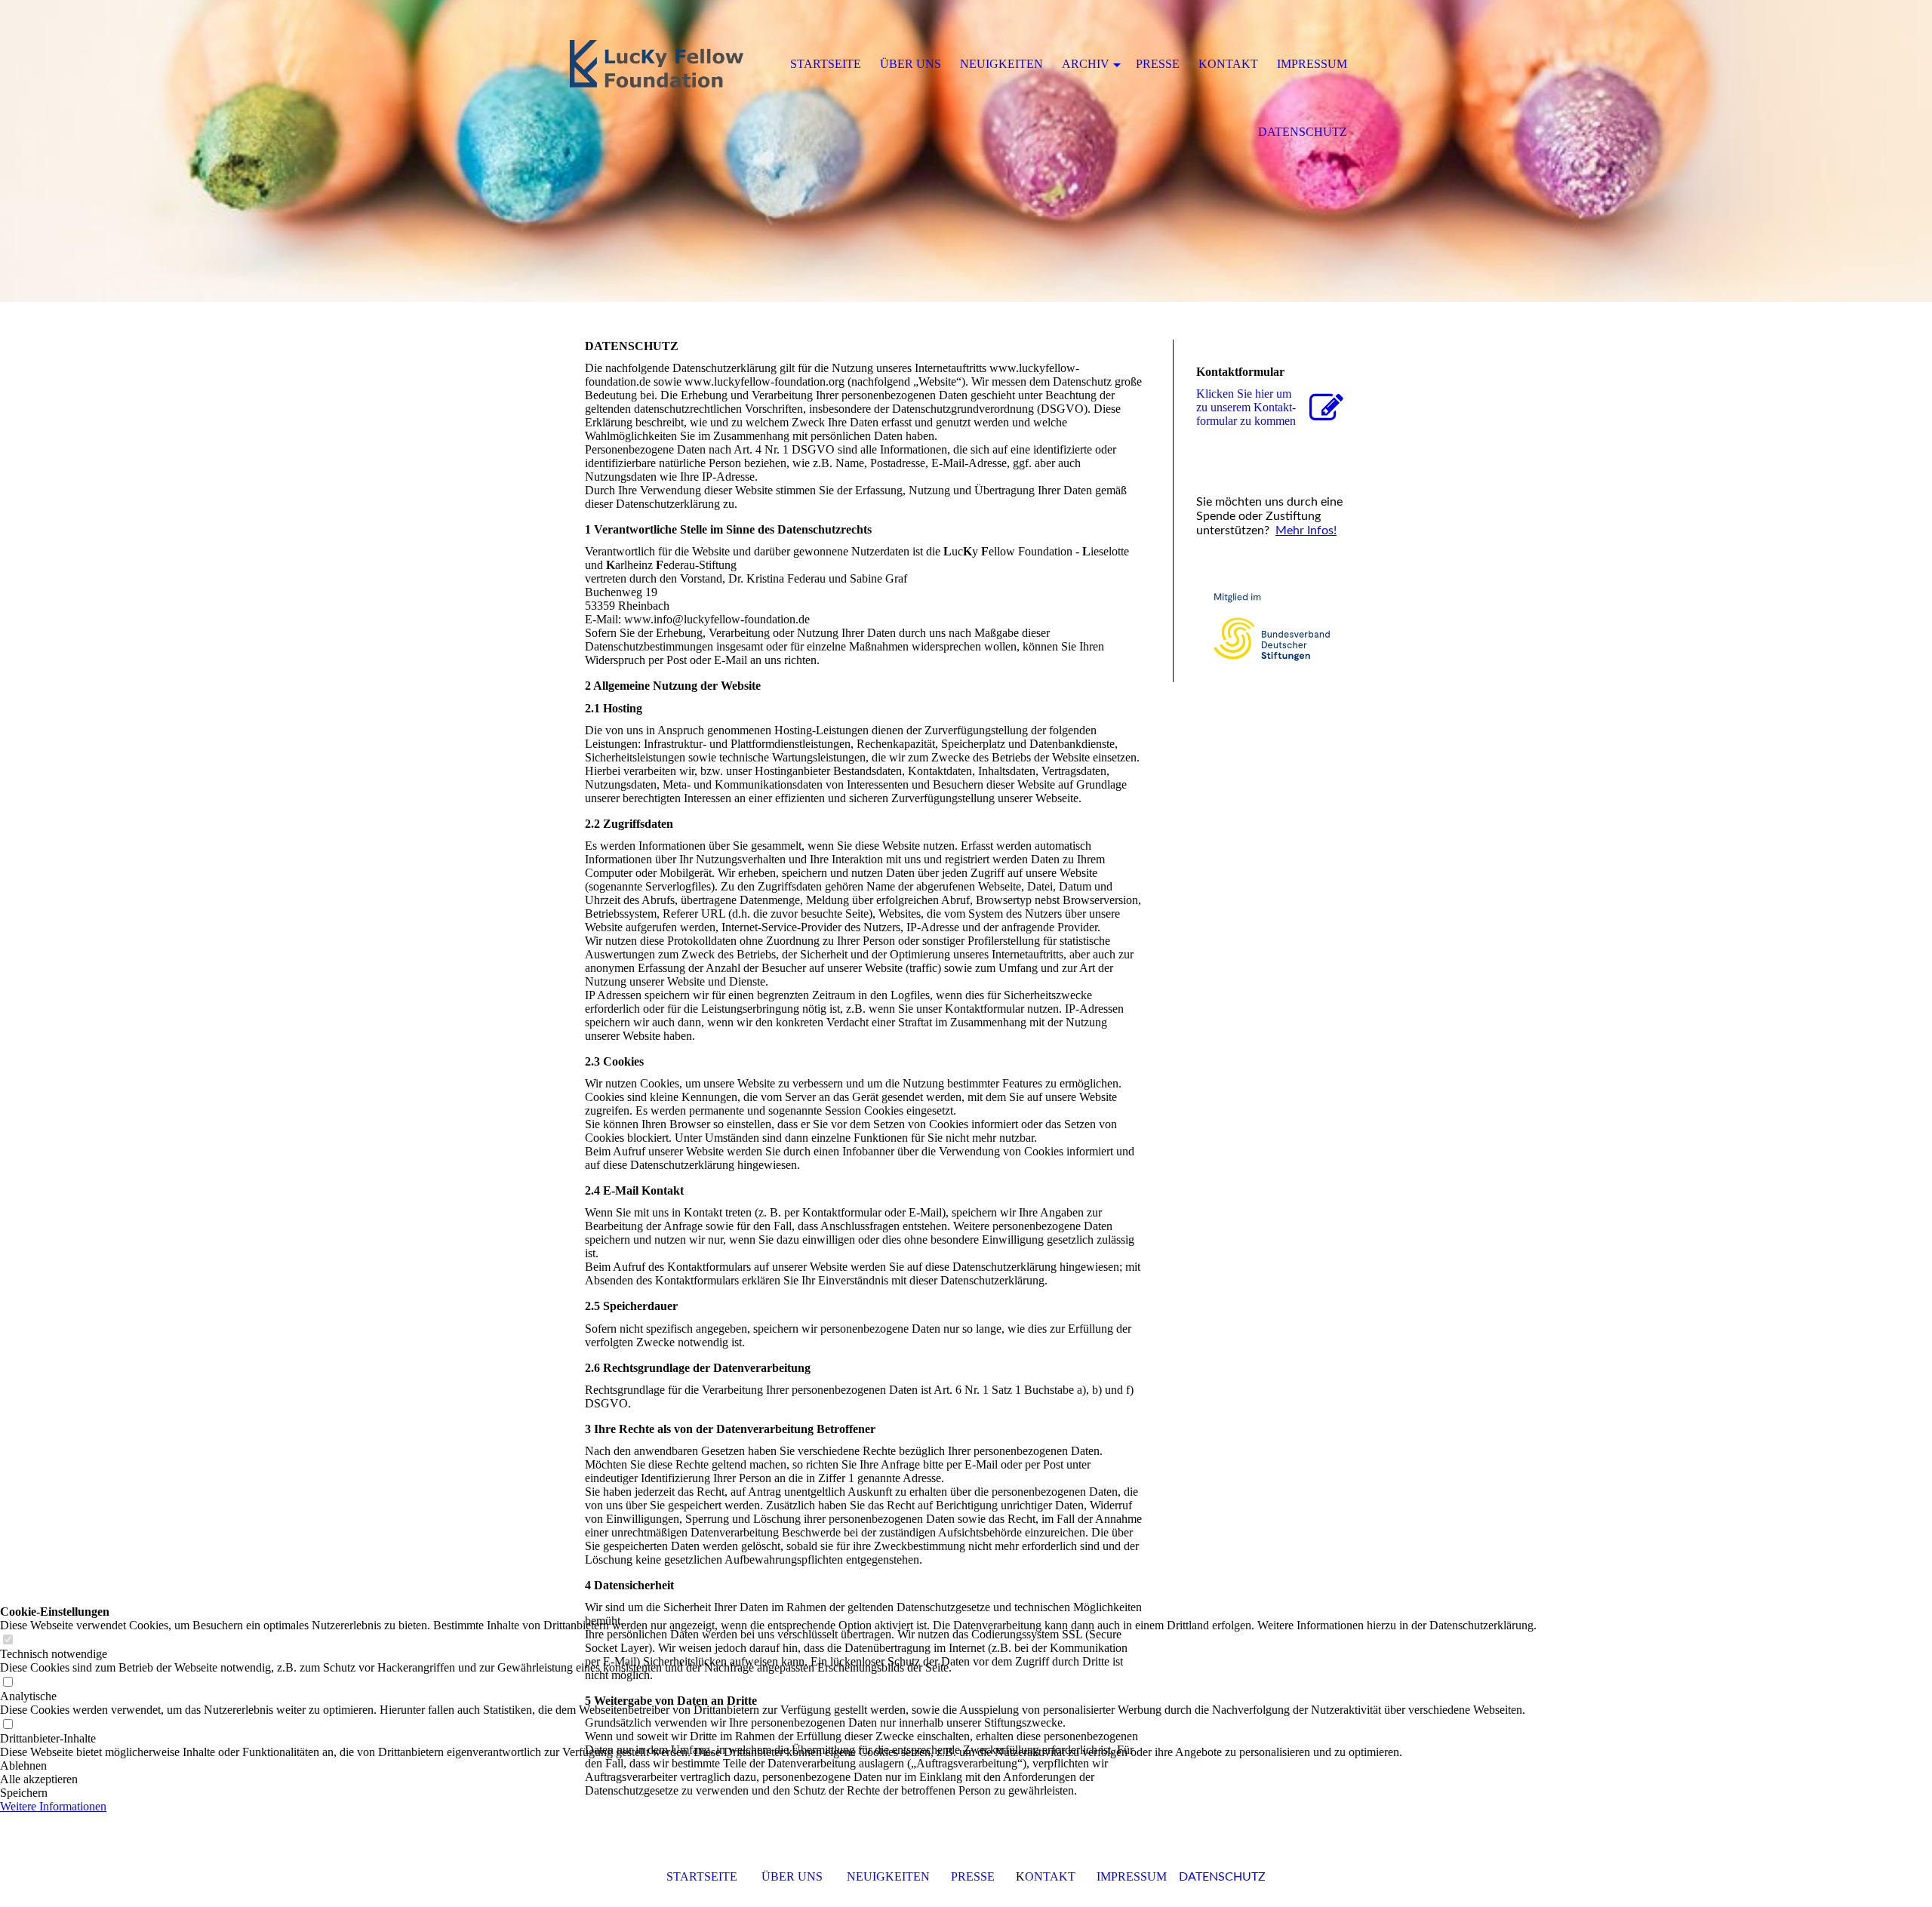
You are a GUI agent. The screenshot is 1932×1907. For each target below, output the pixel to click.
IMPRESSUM (1132, 1876)
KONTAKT (1228, 64)
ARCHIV (1086, 64)
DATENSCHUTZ (1222, 1877)
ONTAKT (1050, 1876)
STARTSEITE (702, 1876)
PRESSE (973, 1876)
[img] (966, 151)
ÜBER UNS (792, 1876)
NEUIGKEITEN (888, 1876)
